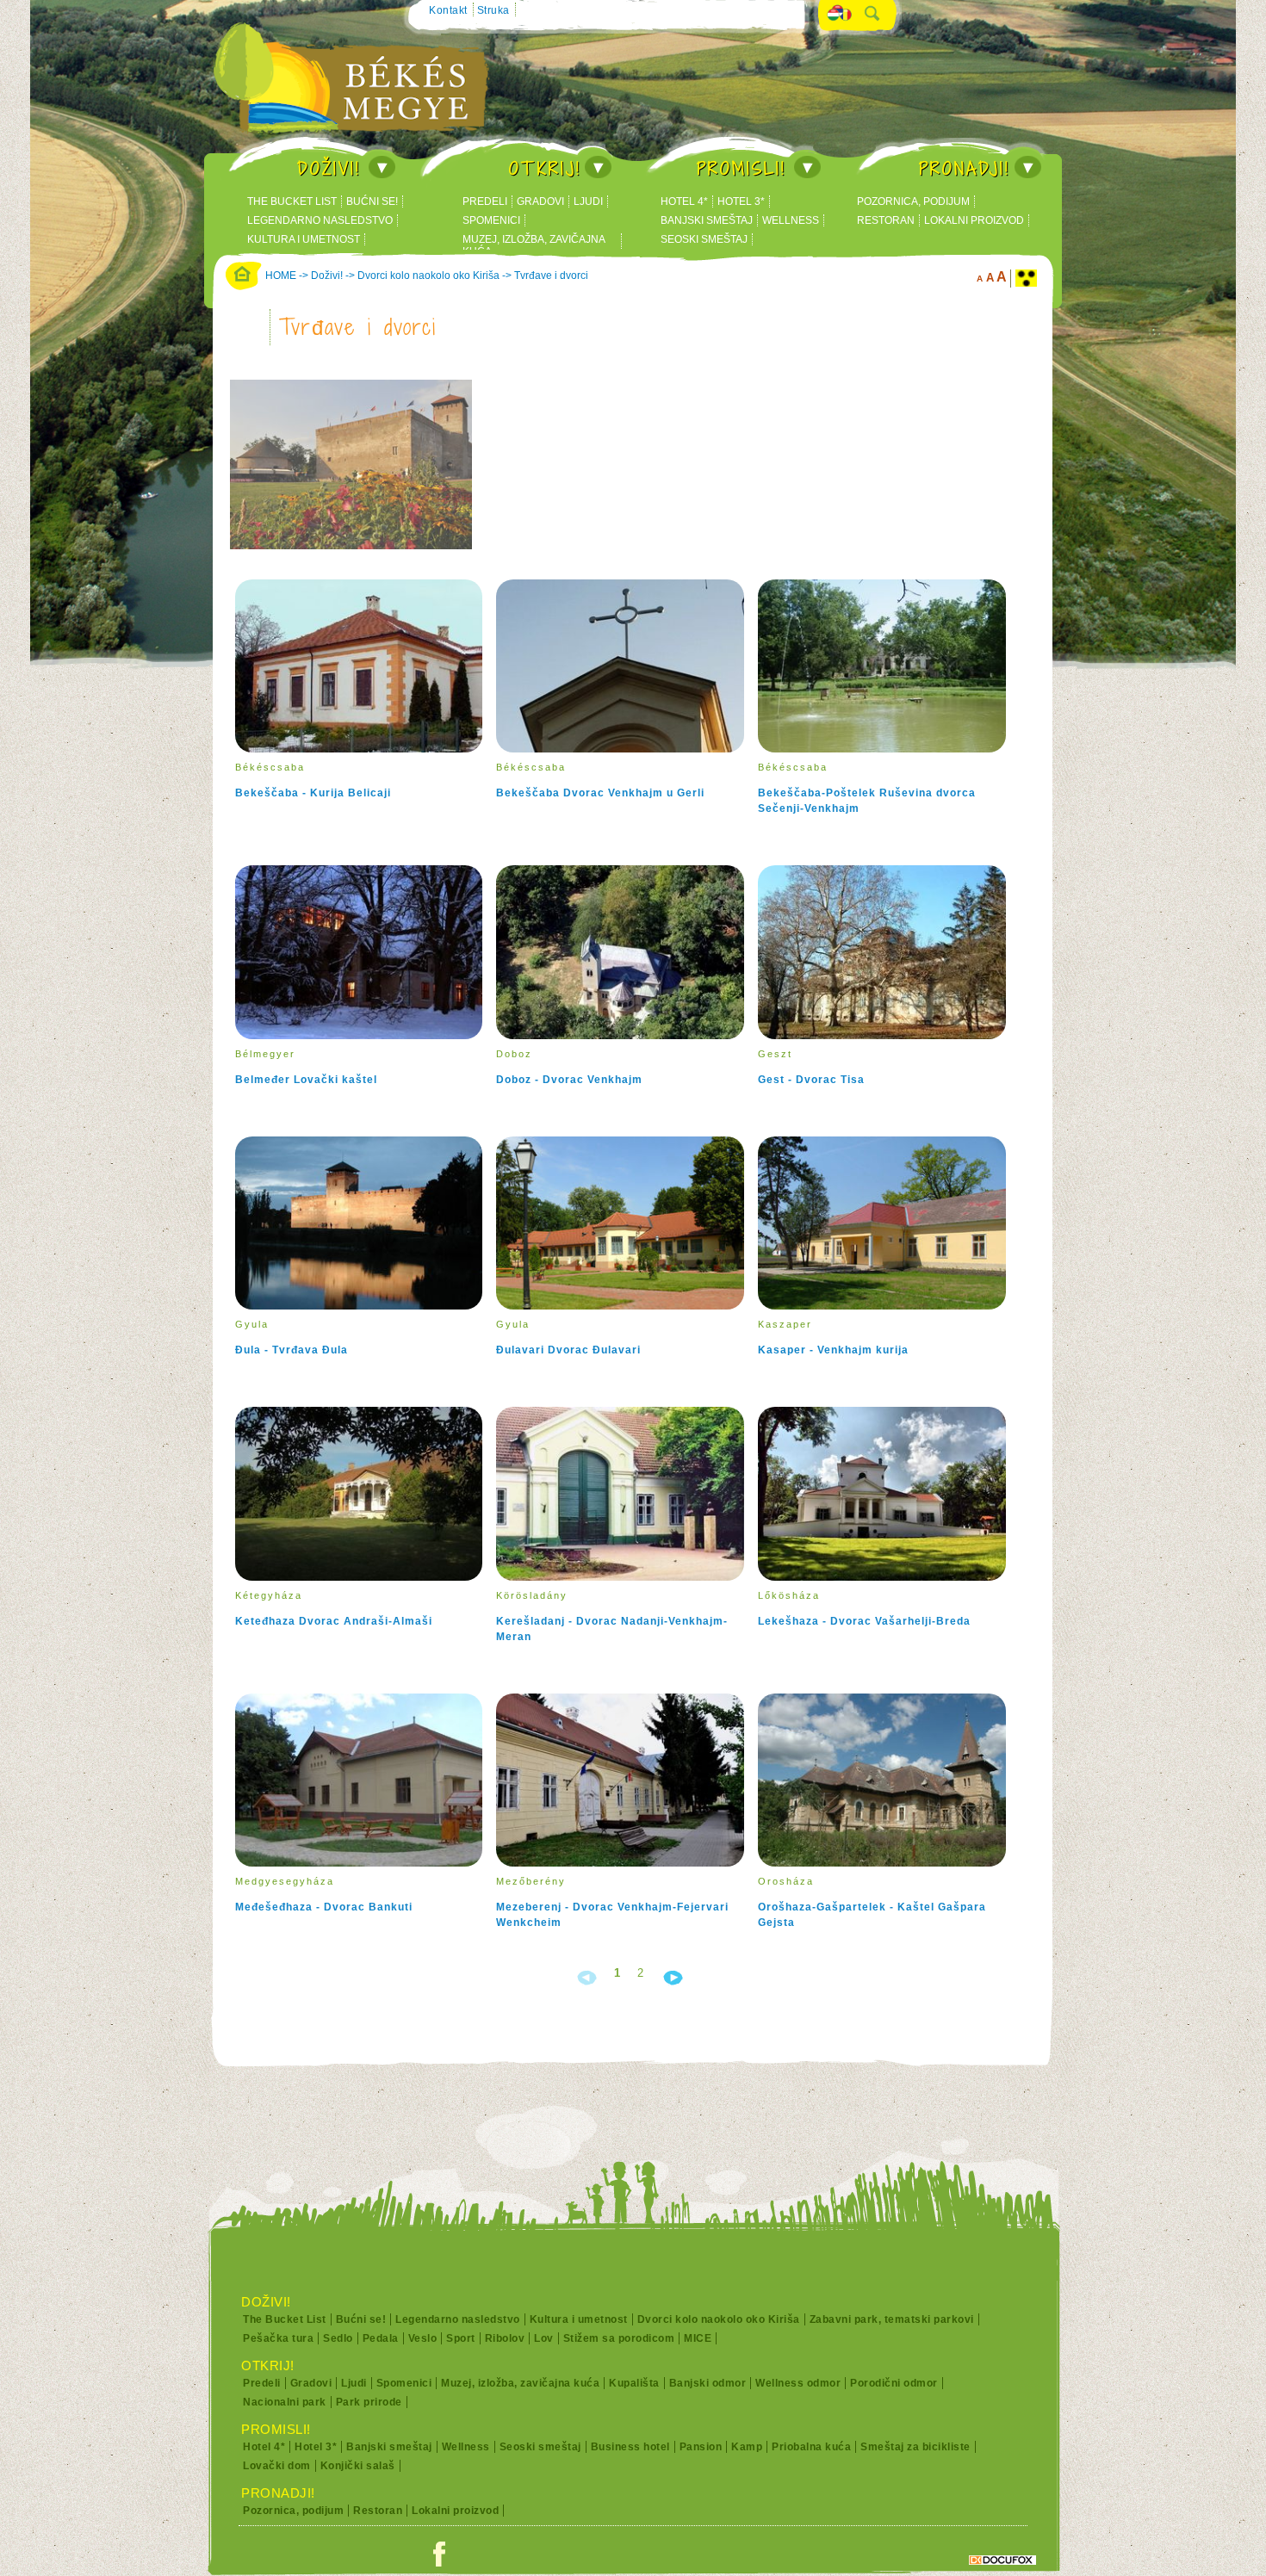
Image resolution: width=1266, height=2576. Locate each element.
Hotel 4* (684, 201)
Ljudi (588, 201)
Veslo (423, 2338)
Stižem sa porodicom (619, 2338)
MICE (698, 2338)
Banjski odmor (708, 2383)
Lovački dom (277, 2466)
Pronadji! (965, 168)
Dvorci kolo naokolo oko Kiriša (428, 276)
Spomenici (491, 220)
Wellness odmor (798, 2383)
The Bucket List (292, 201)
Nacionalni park (285, 2402)
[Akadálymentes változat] (1026, 279)
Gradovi (540, 201)
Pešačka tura (278, 2338)
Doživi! (329, 168)
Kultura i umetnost (304, 239)
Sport (461, 2338)
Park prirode (369, 2402)
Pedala (381, 2338)
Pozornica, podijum (913, 201)
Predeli (485, 201)
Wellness (791, 220)
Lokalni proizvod (974, 220)
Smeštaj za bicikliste (915, 2447)
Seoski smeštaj (704, 239)
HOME (281, 276)
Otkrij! (545, 168)
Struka (493, 10)
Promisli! (742, 168)
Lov (544, 2338)
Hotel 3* (741, 201)
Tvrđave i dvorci (551, 276)
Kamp (747, 2447)
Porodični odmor (894, 2383)
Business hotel (630, 2447)
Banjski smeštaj (707, 220)
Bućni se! (372, 201)
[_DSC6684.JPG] (359, 550)
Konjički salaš (358, 2466)
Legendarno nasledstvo (320, 220)
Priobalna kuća (811, 2447)
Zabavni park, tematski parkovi (892, 2319)
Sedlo (338, 2338)
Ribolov (505, 2338)
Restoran (886, 220)
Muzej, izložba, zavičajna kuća (534, 245)
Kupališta (634, 2383)
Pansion (701, 2447)
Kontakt (448, 10)
